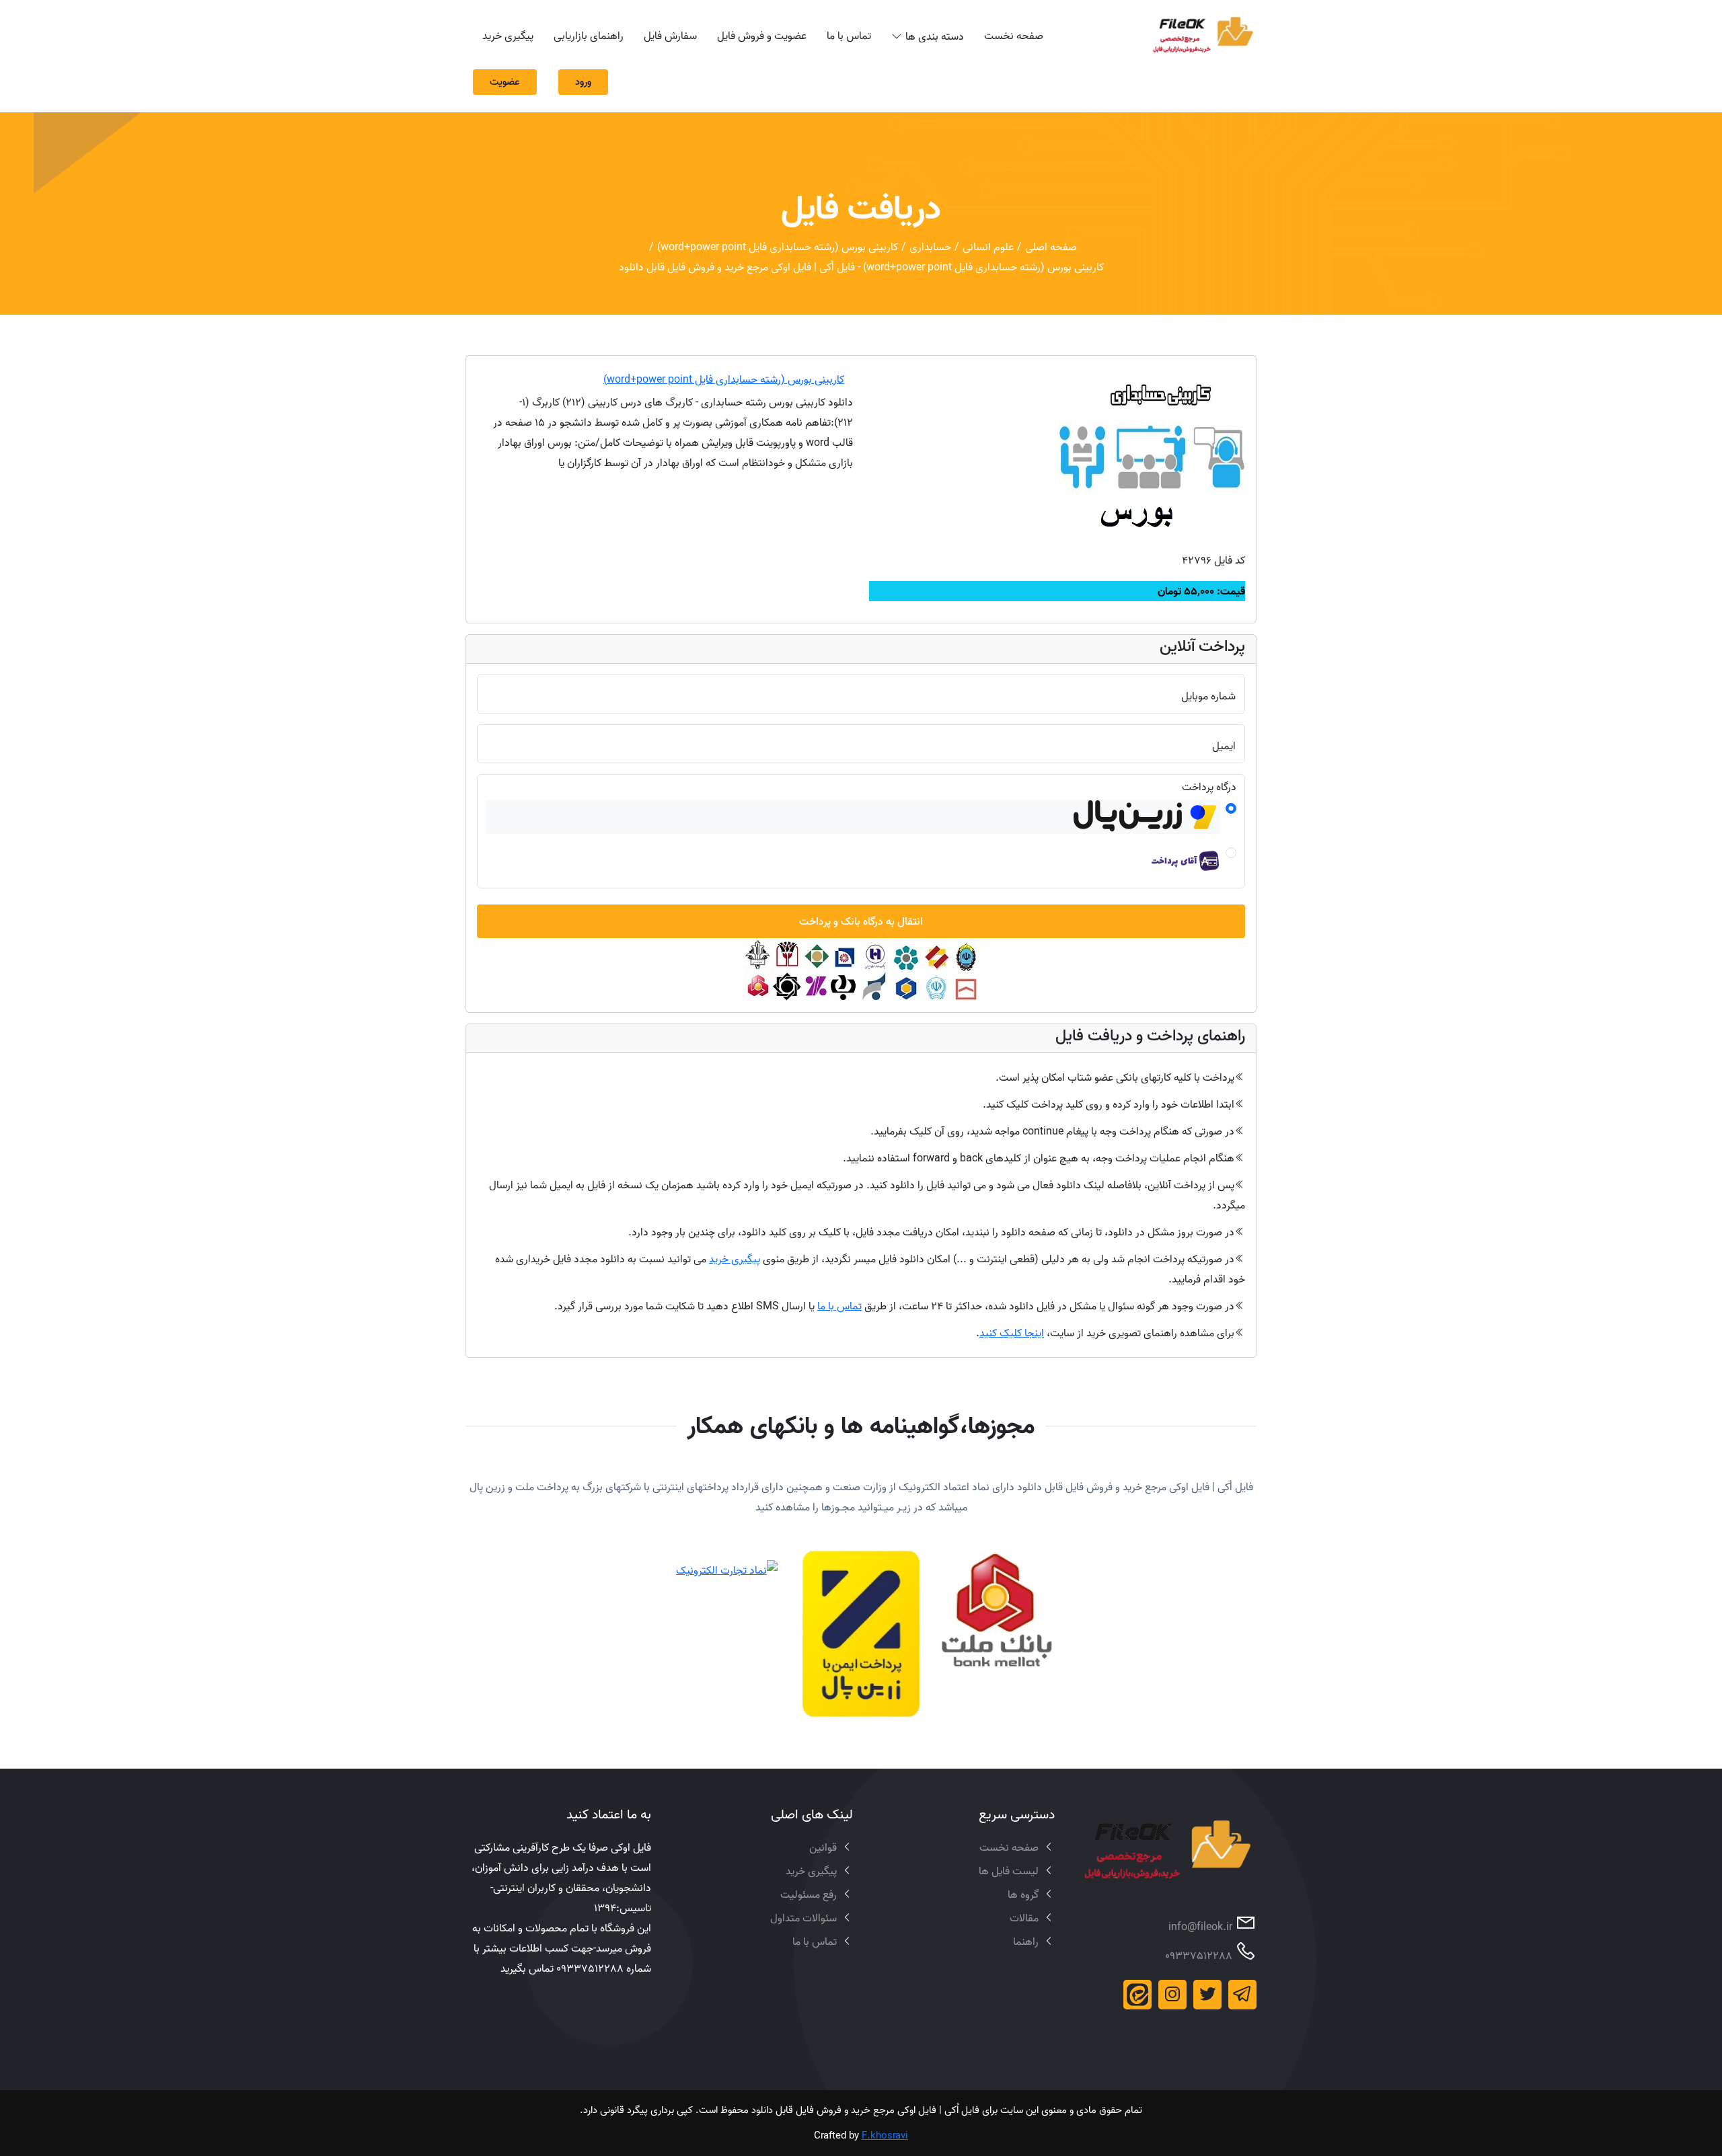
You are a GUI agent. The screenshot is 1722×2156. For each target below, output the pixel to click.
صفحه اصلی (1051, 247)
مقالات (1024, 1918)
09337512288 (1199, 1956)
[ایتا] (1137, 1995)
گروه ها (1023, 1894)
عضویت (505, 82)
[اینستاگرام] (1172, 1995)
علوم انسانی (988, 247)
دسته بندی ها (935, 36)
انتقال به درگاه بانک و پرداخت (861, 921)
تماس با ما (849, 36)
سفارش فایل (670, 36)
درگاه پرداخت (1209, 787)
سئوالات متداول (803, 1918)
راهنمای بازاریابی (589, 36)
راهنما (1026, 1941)
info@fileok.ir (1200, 1927)
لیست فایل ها (1009, 1871)
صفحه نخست (1014, 36)
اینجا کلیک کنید (1012, 1333)
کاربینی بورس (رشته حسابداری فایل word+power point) (778, 247)
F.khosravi (885, 2135)
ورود (583, 82)
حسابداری (930, 247)
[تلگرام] (1242, 1995)
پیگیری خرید (508, 36)
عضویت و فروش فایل (762, 36)
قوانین (823, 1847)
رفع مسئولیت (809, 1894)
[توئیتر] (1207, 1995)
